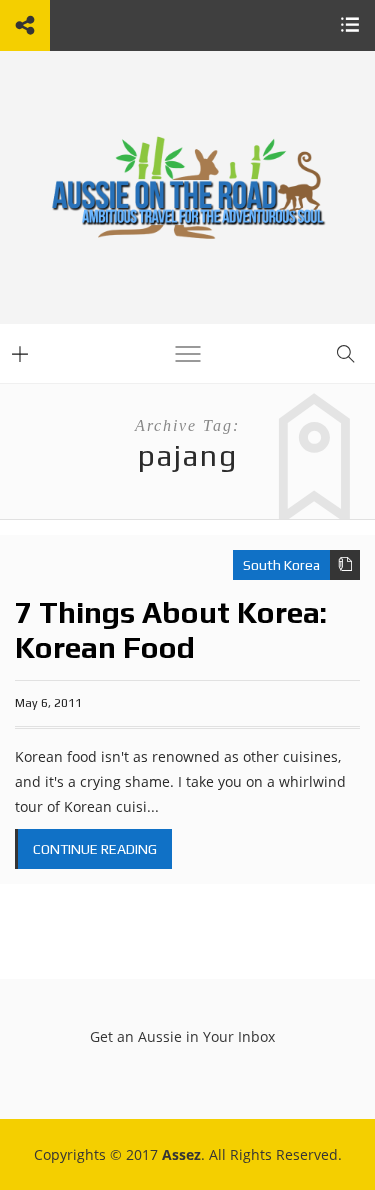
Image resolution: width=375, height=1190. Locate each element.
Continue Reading (95, 849)
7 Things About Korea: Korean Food (171, 630)
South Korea (281, 565)
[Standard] (345, 565)
